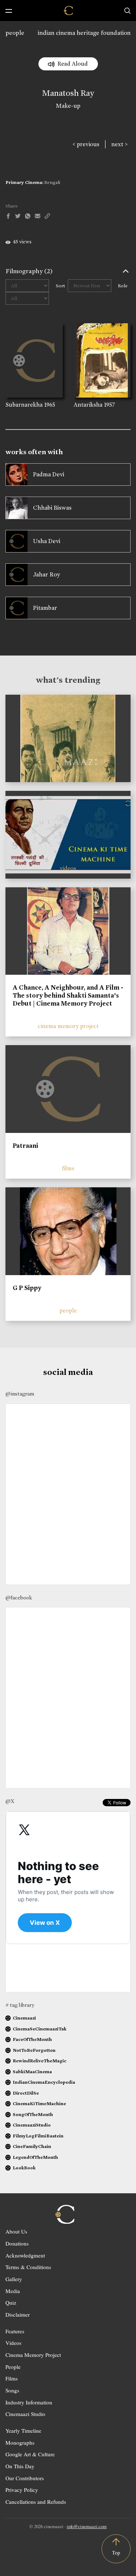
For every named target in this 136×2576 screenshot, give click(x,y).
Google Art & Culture (30, 2454)
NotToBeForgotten (34, 2050)
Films (12, 2378)
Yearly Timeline (23, 2431)
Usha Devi (47, 541)
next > (119, 144)
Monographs (20, 2443)
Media (13, 2291)
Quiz (11, 2302)
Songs (12, 2390)
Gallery (14, 2279)
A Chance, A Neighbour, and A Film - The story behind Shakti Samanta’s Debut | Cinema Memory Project (68, 995)
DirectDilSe (26, 2093)
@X (10, 1801)
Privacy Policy (22, 2490)
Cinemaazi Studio (25, 2414)
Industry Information (29, 2402)
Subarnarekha (24, 405)
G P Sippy (27, 1288)
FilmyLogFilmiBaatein (38, 2136)
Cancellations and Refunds (36, 2502)
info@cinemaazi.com (87, 2526)
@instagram (20, 1394)
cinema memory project (68, 1026)
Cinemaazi (24, 2018)
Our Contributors (25, 2478)
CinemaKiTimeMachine (39, 2103)
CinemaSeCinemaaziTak (40, 2029)
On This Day (20, 2466)
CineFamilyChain (32, 2146)
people (15, 33)
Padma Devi (49, 474)
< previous (86, 144)
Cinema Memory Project (33, 2355)
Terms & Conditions (28, 2267)
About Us (16, 2231)
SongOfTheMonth (33, 2114)
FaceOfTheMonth (32, 2039)
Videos (13, 2343)
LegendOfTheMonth (35, 2157)
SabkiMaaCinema (32, 2072)
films (68, 1168)
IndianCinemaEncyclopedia (44, 2082)
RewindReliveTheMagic (40, 2061)
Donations (17, 2243)
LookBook (24, 2168)
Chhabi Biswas (52, 508)
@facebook (19, 1598)
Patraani (25, 1146)
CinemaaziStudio (32, 2125)
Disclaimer (18, 2314)
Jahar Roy (46, 574)
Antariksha (88, 405)
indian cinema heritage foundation (84, 33)
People (13, 2367)
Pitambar (45, 608)
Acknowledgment (25, 2255)
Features (15, 2331)
